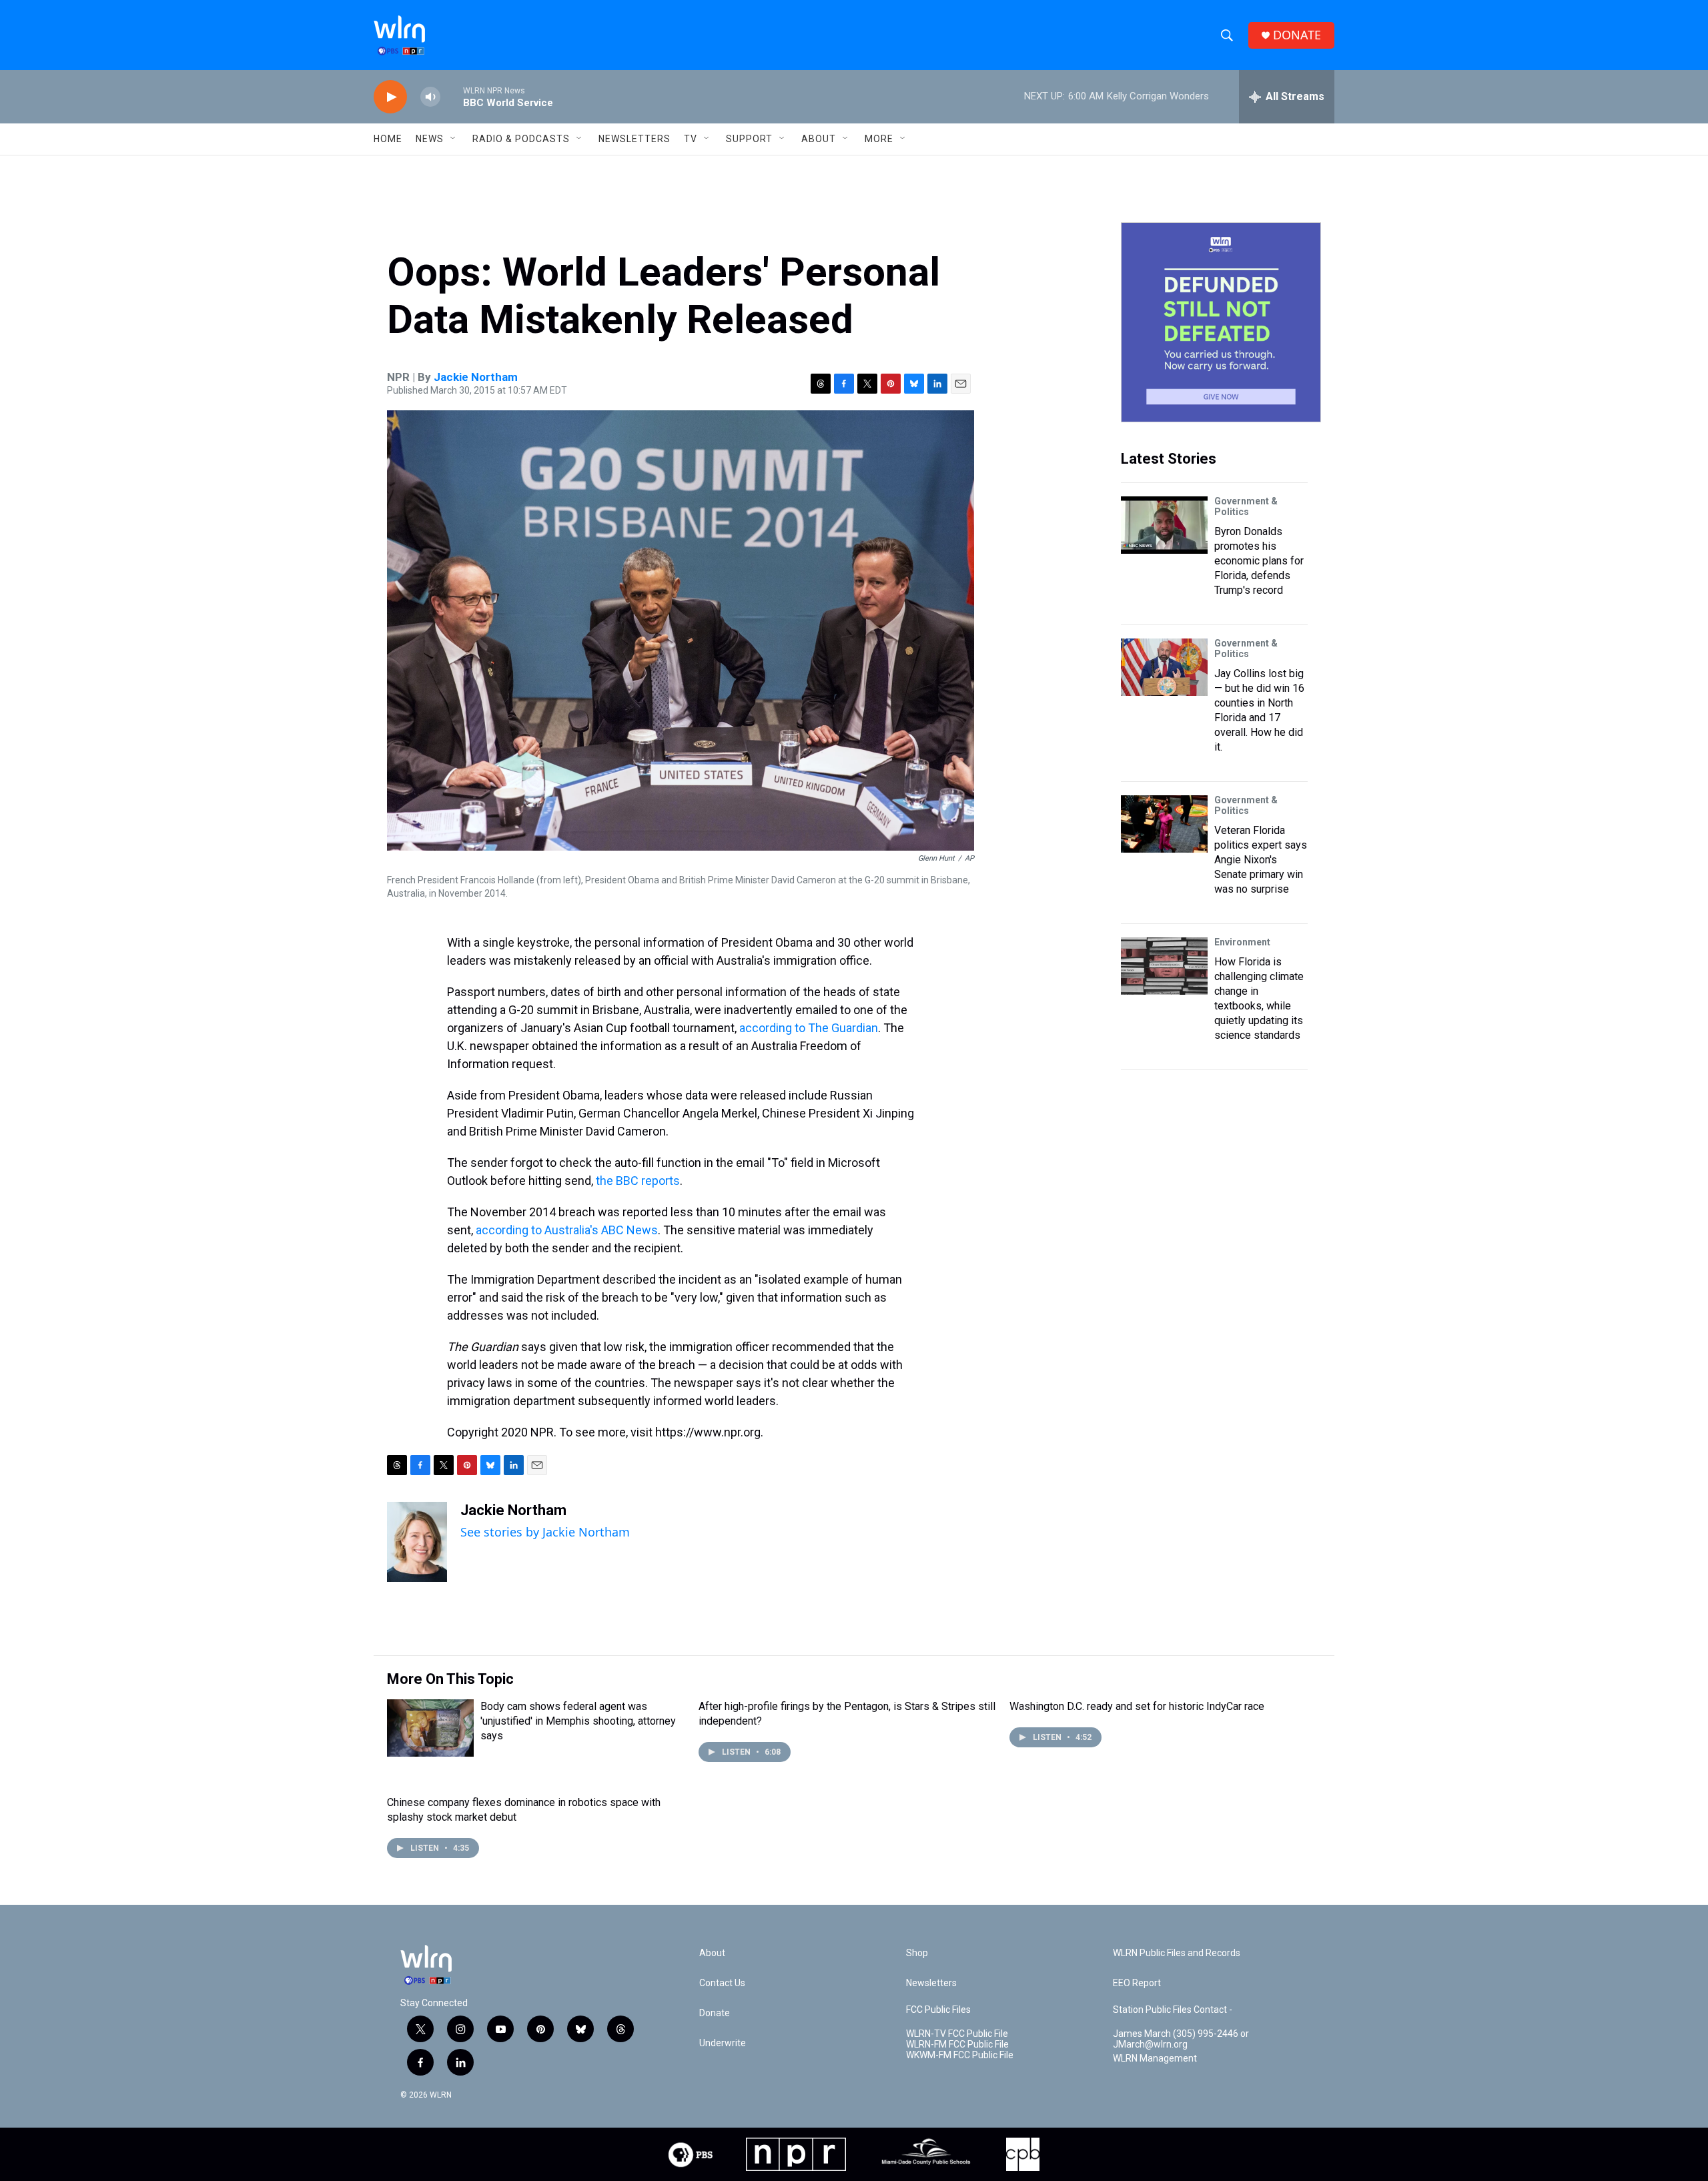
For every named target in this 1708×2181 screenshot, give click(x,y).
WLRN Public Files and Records (1177, 1953)
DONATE (1297, 35)
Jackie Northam (476, 377)
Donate (715, 2013)
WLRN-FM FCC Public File (957, 2045)
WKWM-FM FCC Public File (960, 2055)
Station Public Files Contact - (1173, 2010)
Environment (1242, 942)
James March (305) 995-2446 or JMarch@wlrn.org (1181, 2039)
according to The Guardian (809, 1028)
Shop (917, 1953)
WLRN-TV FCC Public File (957, 2034)
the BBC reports (638, 1181)
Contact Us (722, 1983)
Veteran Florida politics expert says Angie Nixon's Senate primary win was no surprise (1261, 860)
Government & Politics (1246, 506)
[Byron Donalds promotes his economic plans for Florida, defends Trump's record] (1164, 525)
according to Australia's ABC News (567, 1230)
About (819, 139)
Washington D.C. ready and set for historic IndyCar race (1137, 1706)
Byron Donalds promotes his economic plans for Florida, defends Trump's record (1259, 561)
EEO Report (1137, 1983)
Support (749, 139)
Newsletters (634, 139)
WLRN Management (1155, 2059)
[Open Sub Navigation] (454, 139)
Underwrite (723, 2043)
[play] (390, 97)
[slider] (452, 96)
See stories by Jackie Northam (545, 1532)
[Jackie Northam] (417, 1542)
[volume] (430, 97)
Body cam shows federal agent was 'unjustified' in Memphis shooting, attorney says (578, 1721)
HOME (388, 139)
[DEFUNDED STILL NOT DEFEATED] (1221, 322)
